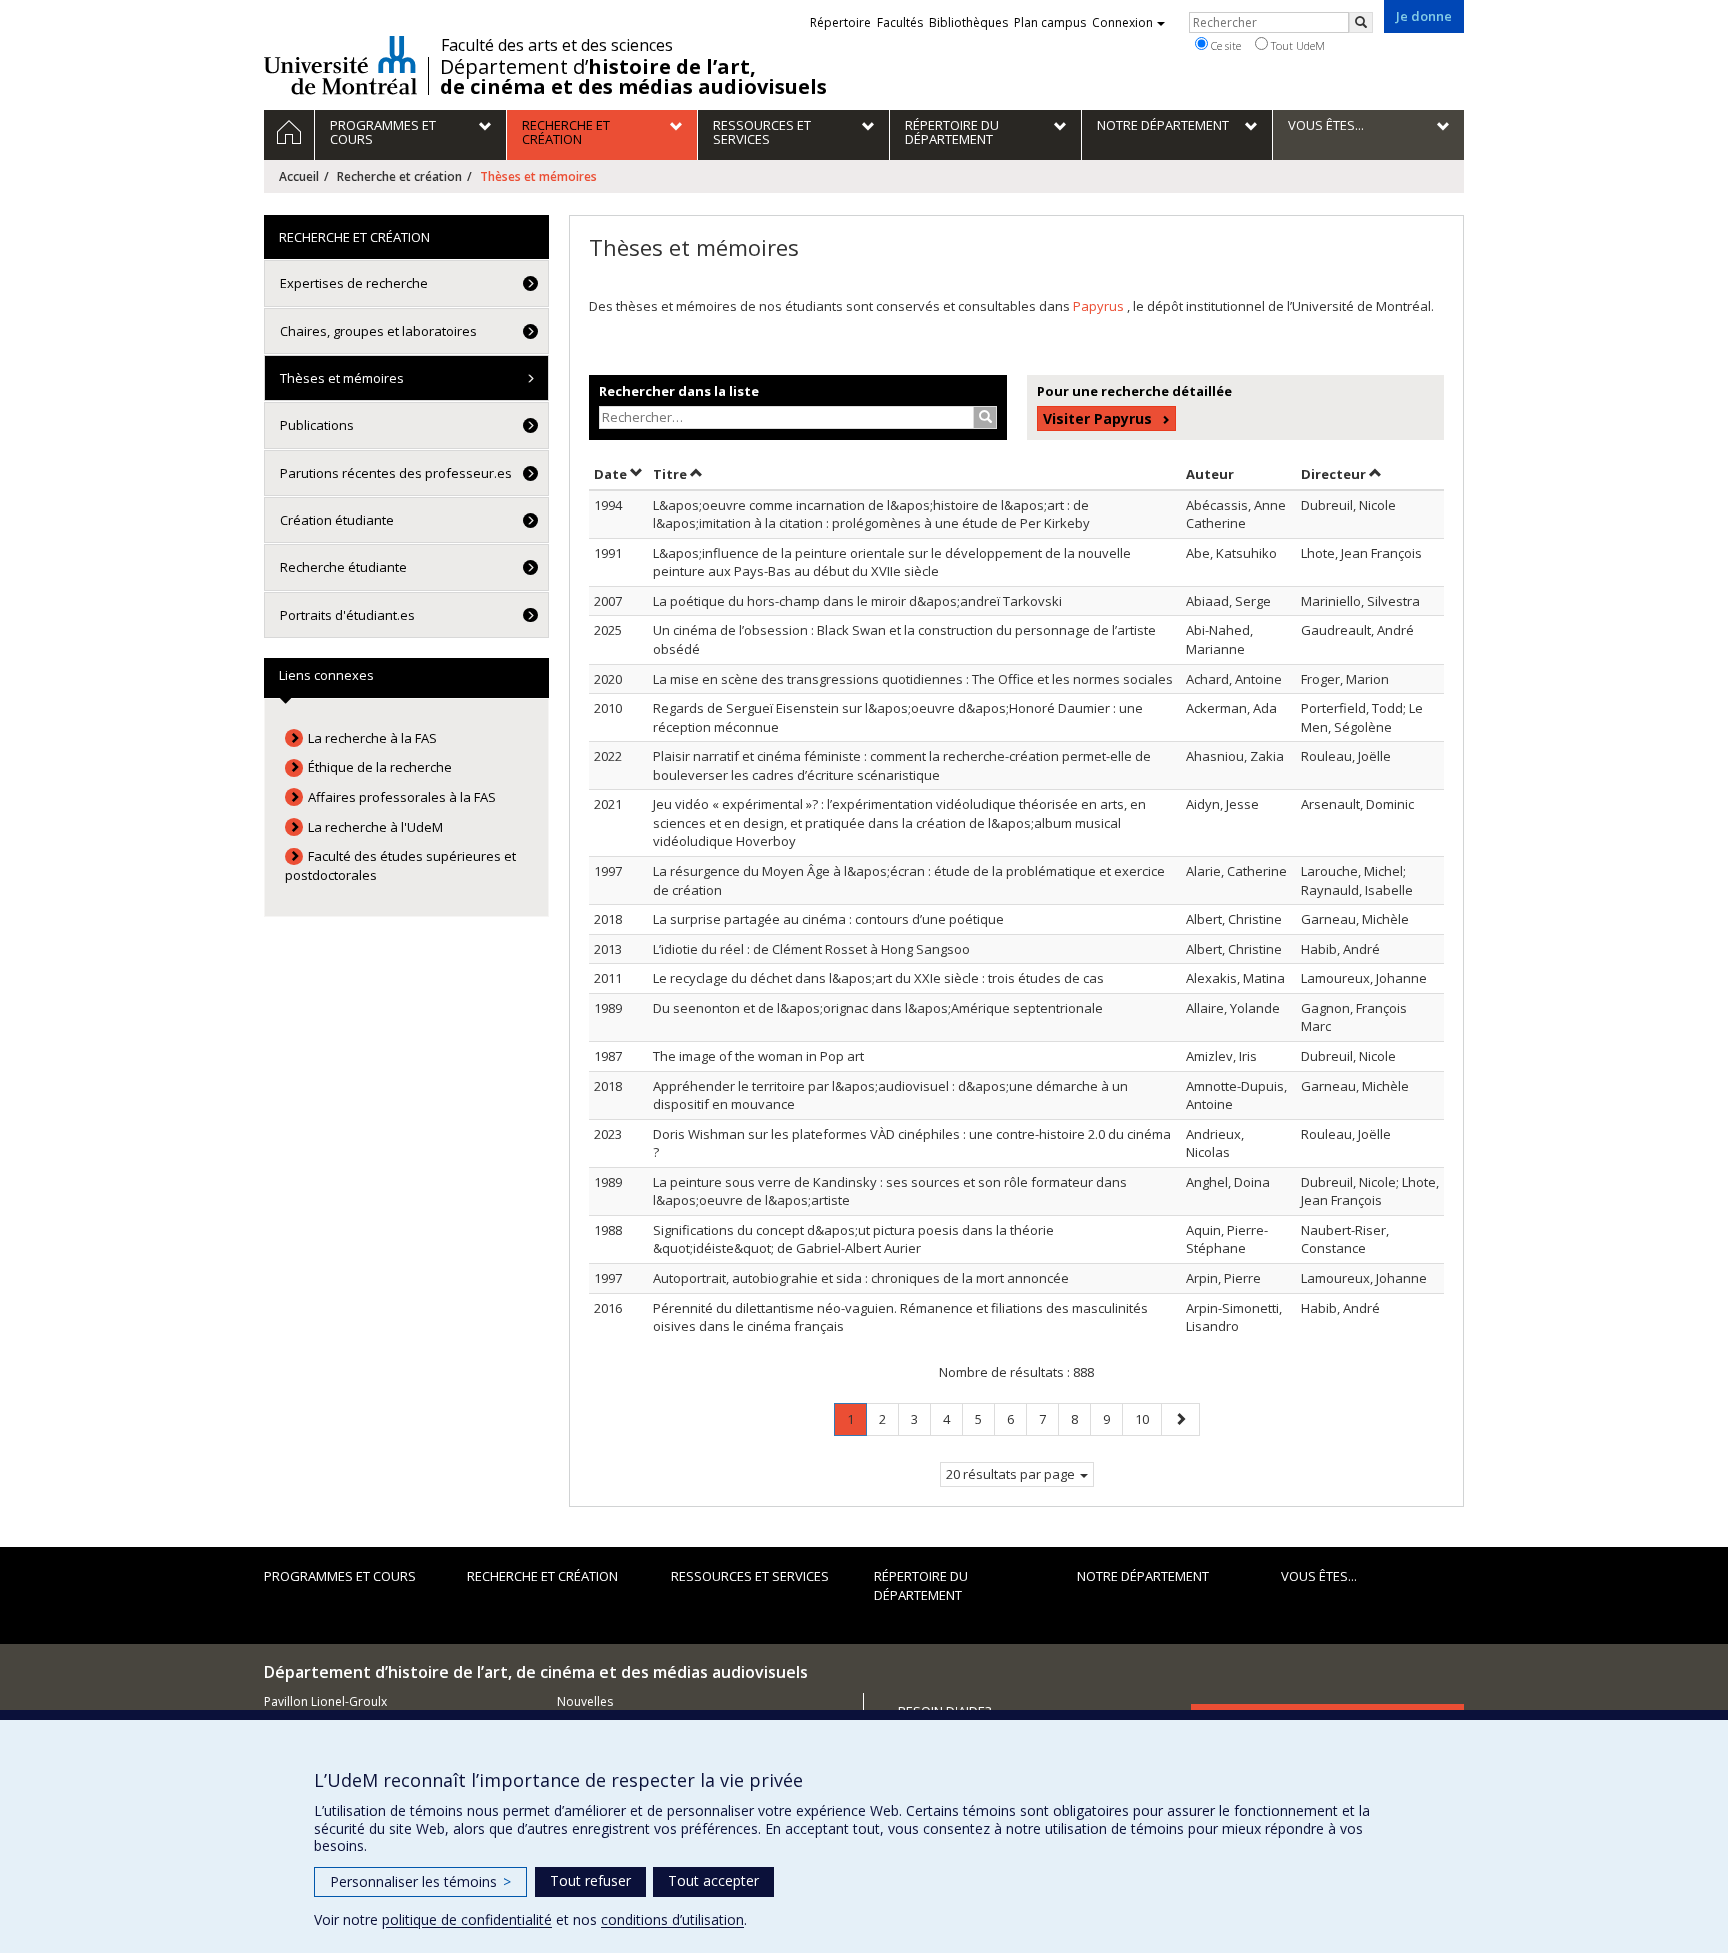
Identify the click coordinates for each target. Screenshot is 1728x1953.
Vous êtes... (1319, 1576)
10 (1148, 1418)
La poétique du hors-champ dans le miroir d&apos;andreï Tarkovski (857, 601)
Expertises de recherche (354, 283)
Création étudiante (337, 520)
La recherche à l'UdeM (375, 827)
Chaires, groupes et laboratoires (378, 331)
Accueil (299, 176)
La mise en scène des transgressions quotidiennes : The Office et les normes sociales (913, 679)
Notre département (1143, 1576)
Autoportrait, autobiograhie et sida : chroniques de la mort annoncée (861, 1278)
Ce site (1224, 45)
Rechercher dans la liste (679, 391)
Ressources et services (750, 1576)
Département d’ (633, 77)
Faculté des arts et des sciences (557, 45)
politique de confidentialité (467, 1919)
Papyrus (1100, 306)
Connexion (1122, 22)
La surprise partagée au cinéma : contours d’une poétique (828, 919)
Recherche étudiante (343, 567)
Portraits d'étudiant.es (347, 615)
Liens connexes (326, 675)
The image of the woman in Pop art (758, 1056)
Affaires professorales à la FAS (402, 797)
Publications (317, 425)
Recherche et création (399, 176)
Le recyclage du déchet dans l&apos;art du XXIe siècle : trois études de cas (878, 978)
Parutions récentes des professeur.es (396, 473)
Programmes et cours (340, 1576)
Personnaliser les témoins (420, 1881)
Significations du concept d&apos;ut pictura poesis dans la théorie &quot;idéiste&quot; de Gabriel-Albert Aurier (853, 1239)
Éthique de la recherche (380, 767)
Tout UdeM (1296, 45)
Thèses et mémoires (342, 378)
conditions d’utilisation (672, 1919)
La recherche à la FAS (372, 738)
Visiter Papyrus (1097, 418)
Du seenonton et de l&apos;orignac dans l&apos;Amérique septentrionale (878, 1008)
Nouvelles (585, 1701)
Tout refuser (590, 1880)
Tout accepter (713, 1880)
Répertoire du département (921, 1585)
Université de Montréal (340, 65)
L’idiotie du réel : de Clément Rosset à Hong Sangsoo (811, 949)
